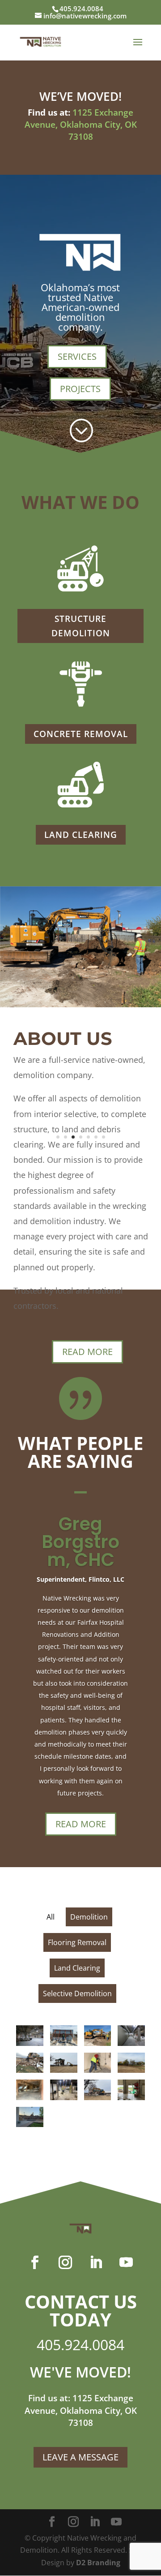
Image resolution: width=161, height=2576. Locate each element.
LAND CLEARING (81, 835)
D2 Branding (98, 2563)
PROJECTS (80, 389)
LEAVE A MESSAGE (80, 2457)
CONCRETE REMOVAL (81, 734)
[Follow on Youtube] (126, 2262)
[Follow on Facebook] (35, 2262)
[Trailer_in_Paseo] (80, 1005)
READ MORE (87, 1352)
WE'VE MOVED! (80, 2372)
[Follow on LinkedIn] (96, 2262)
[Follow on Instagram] (65, 2262)
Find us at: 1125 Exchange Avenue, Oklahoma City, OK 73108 (81, 2410)
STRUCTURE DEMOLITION (81, 626)
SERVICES (77, 356)
